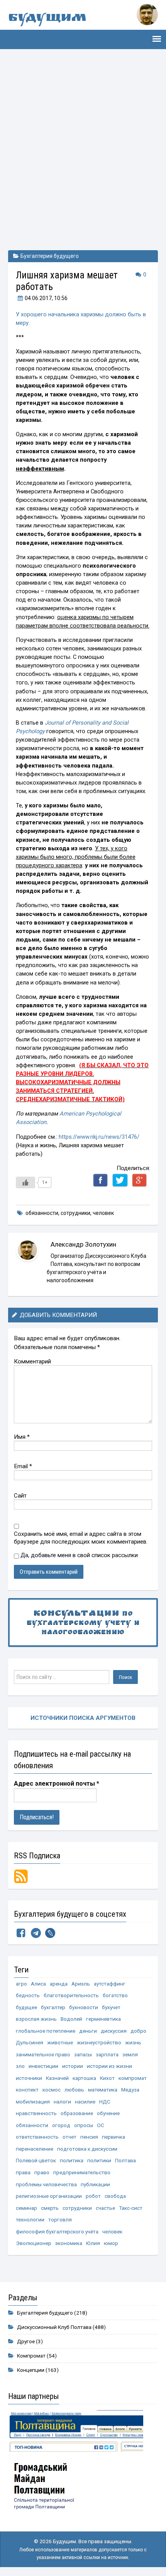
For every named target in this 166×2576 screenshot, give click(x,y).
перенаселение (35, 2149)
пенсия (89, 2137)
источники (29, 2078)
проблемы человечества (46, 2184)
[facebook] (21, 1935)
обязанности (42, 1213)
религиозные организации (49, 2196)
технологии (30, 2219)
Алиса (38, 1984)
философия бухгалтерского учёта (57, 2231)
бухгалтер (53, 2007)
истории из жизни (109, 2066)
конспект (27, 2090)
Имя (22, 1437)
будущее (26, 2007)
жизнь (133, 2042)
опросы (84, 2125)
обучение (108, 2113)
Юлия (93, 2243)
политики (99, 2160)
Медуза (130, 2090)
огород (61, 2125)
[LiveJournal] (50, 1935)
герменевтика (103, 2019)
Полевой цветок (36, 2160)
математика (103, 2090)
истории (73, 2066)
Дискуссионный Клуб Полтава (54, 2327)
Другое (26, 2341)
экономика (69, 2243)
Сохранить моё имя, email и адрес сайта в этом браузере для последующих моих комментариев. (81, 1538)
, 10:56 (46, 298)
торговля (60, 2219)
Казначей (57, 2078)
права (23, 2172)
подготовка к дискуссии (87, 2149)
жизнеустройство (99, 2042)
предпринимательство (82, 2172)
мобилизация (33, 2102)
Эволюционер (34, 2243)
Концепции (31, 2370)
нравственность (36, 2113)
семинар (26, 2208)
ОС (101, 2125)
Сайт (20, 1496)
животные (60, 2042)
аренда (59, 1984)
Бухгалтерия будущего (50, 256)
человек (103, 1213)
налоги (62, 2102)
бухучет (111, 2007)
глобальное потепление (46, 2031)
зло (20, 2066)
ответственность (37, 2137)
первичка (113, 2137)
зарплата (107, 2054)
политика (72, 2160)
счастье (105, 2208)
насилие (85, 2102)
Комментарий (32, 1361)
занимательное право (43, 2054)
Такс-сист (131, 2208)
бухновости (84, 2007)
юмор (111, 2243)
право (42, 2172)
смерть (50, 2208)
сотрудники (75, 1213)
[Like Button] (25, 1182)
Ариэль (81, 1984)
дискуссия (114, 2031)
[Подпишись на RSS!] (21, 1876)
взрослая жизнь (36, 2019)
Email (23, 1466)
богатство (115, 1995)
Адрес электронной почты (57, 1784)
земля (130, 2054)
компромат (133, 2078)
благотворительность (71, 1995)
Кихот (107, 2078)
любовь (74, 2090)
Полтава (125, 2160)
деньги (88, 2031)
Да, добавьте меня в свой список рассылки (78, 1555)
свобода (115, 2196)
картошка (84, 2078)
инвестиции (43, 2066)
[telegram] (36, 1935)
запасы (83, 2054)
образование (77, 2113)
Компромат (31, 2356)
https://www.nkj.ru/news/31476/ (99, 1137)
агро (21, 1984)
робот (93, 2196)
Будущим (47, 19)
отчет (69, 2137)
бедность (28, 1995)
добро (138, 2031)
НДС (105, 2102)
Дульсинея (30, 2042)
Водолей (71, 2019)
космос (52, 2090)
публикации (95, 2184)
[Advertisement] (83, 148)
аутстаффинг (110, 1984)
